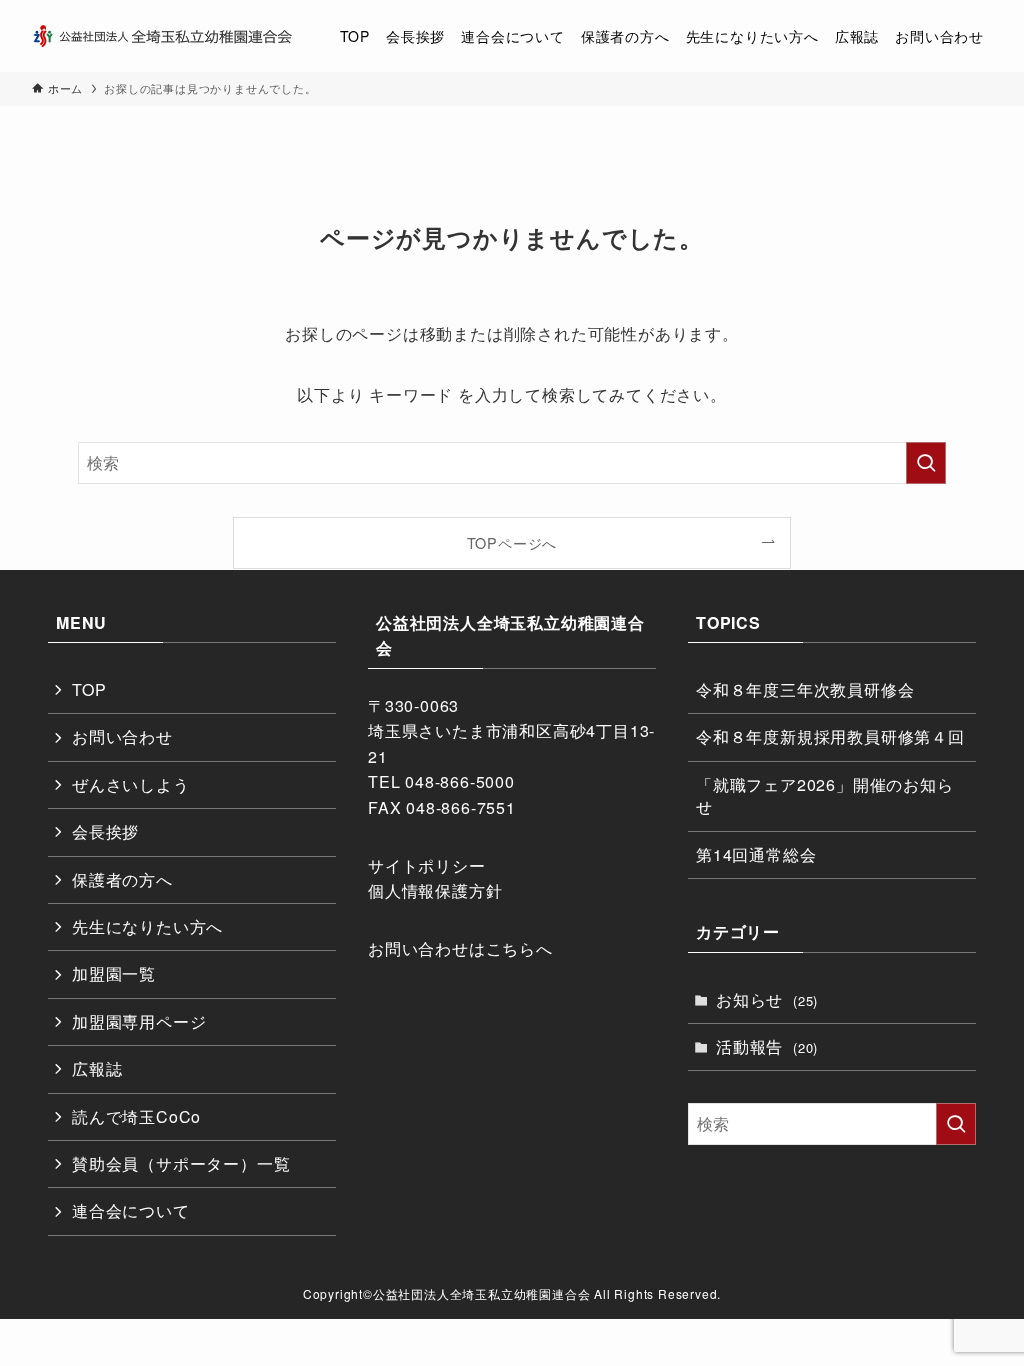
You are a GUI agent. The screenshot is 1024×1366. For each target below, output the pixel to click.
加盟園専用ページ (139, 1021)
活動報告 (767, 1046)
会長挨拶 (105, 831)
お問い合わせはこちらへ (460, 948)
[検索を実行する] (926, 463)
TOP (89, 689)
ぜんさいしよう (131, 784)
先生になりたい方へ (147, 926)
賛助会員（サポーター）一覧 (181, 1163)
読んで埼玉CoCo (136, 1116)
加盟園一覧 (114, 973)
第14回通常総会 (756, 854)
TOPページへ (512, 542)
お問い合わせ (122, 736)
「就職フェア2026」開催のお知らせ (825, 795)
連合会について (131, 1210)
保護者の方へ (122, 879)
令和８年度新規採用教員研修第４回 (830, 736)
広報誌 (97, 1068)
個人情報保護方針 (435, 890)
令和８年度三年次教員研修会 (805, 689)
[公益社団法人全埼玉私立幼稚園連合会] (162, 36)
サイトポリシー (427, 865)
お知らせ (767, 999)
